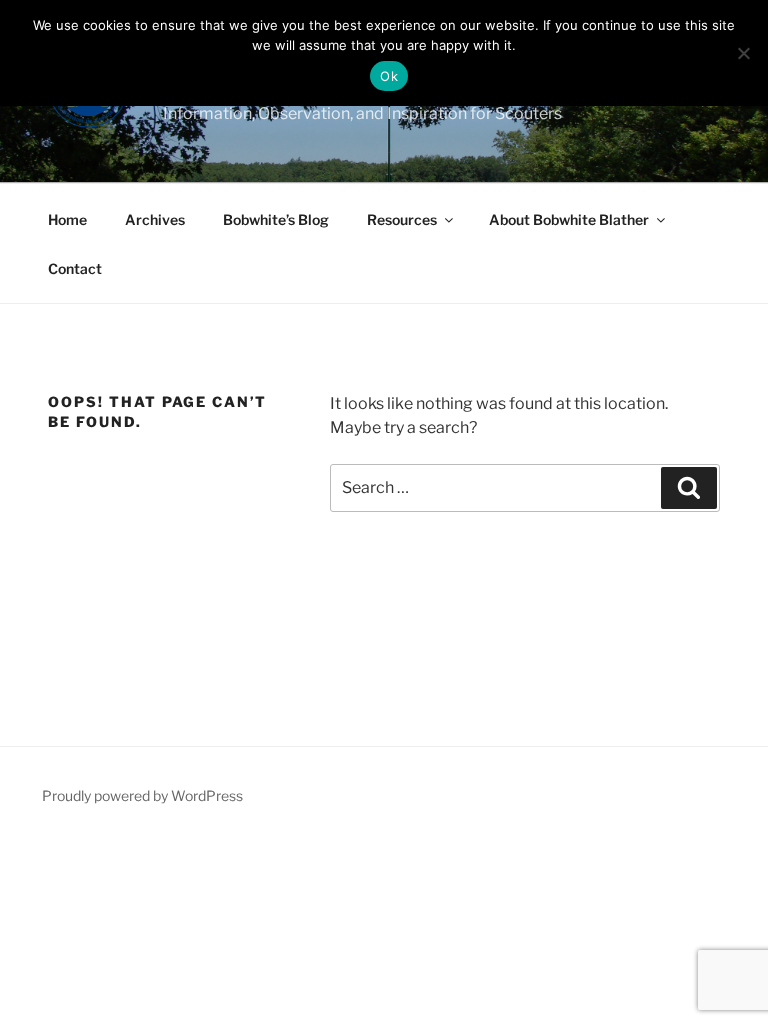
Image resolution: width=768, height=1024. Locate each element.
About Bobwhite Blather (569, 219)
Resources (402, 219)
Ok (389, 76)
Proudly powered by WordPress (142, 795)
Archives (155, 219)
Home (67, 219)
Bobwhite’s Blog (276, 219)
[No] (743, 53)
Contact (75, 268)
